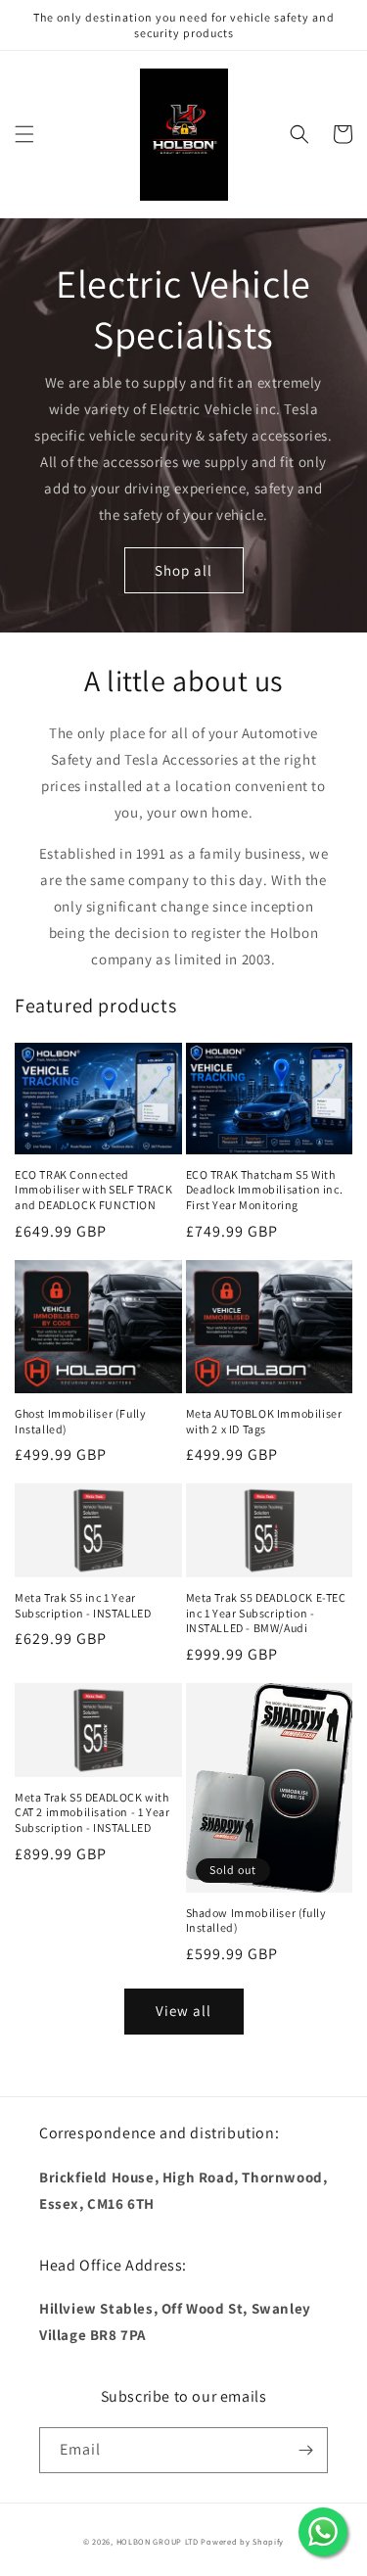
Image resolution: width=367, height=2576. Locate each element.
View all (183, 2011)
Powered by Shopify (242, 2541)
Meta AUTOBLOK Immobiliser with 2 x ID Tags (264, 1421)
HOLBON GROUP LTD (158, 2541)
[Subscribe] (305, 2450)
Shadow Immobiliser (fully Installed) (256, 1920)
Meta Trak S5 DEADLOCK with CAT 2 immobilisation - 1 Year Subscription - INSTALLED (92, 1812)
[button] (24, 134)
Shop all (183, 570)
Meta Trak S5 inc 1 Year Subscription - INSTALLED (83, 1605)
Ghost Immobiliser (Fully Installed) (80, 1421)
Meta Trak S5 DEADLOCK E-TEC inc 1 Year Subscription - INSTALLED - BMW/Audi (266, 1613)
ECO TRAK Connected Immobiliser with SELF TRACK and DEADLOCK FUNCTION (93, 1190)
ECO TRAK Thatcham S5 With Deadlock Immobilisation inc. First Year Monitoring (265, 1190)
